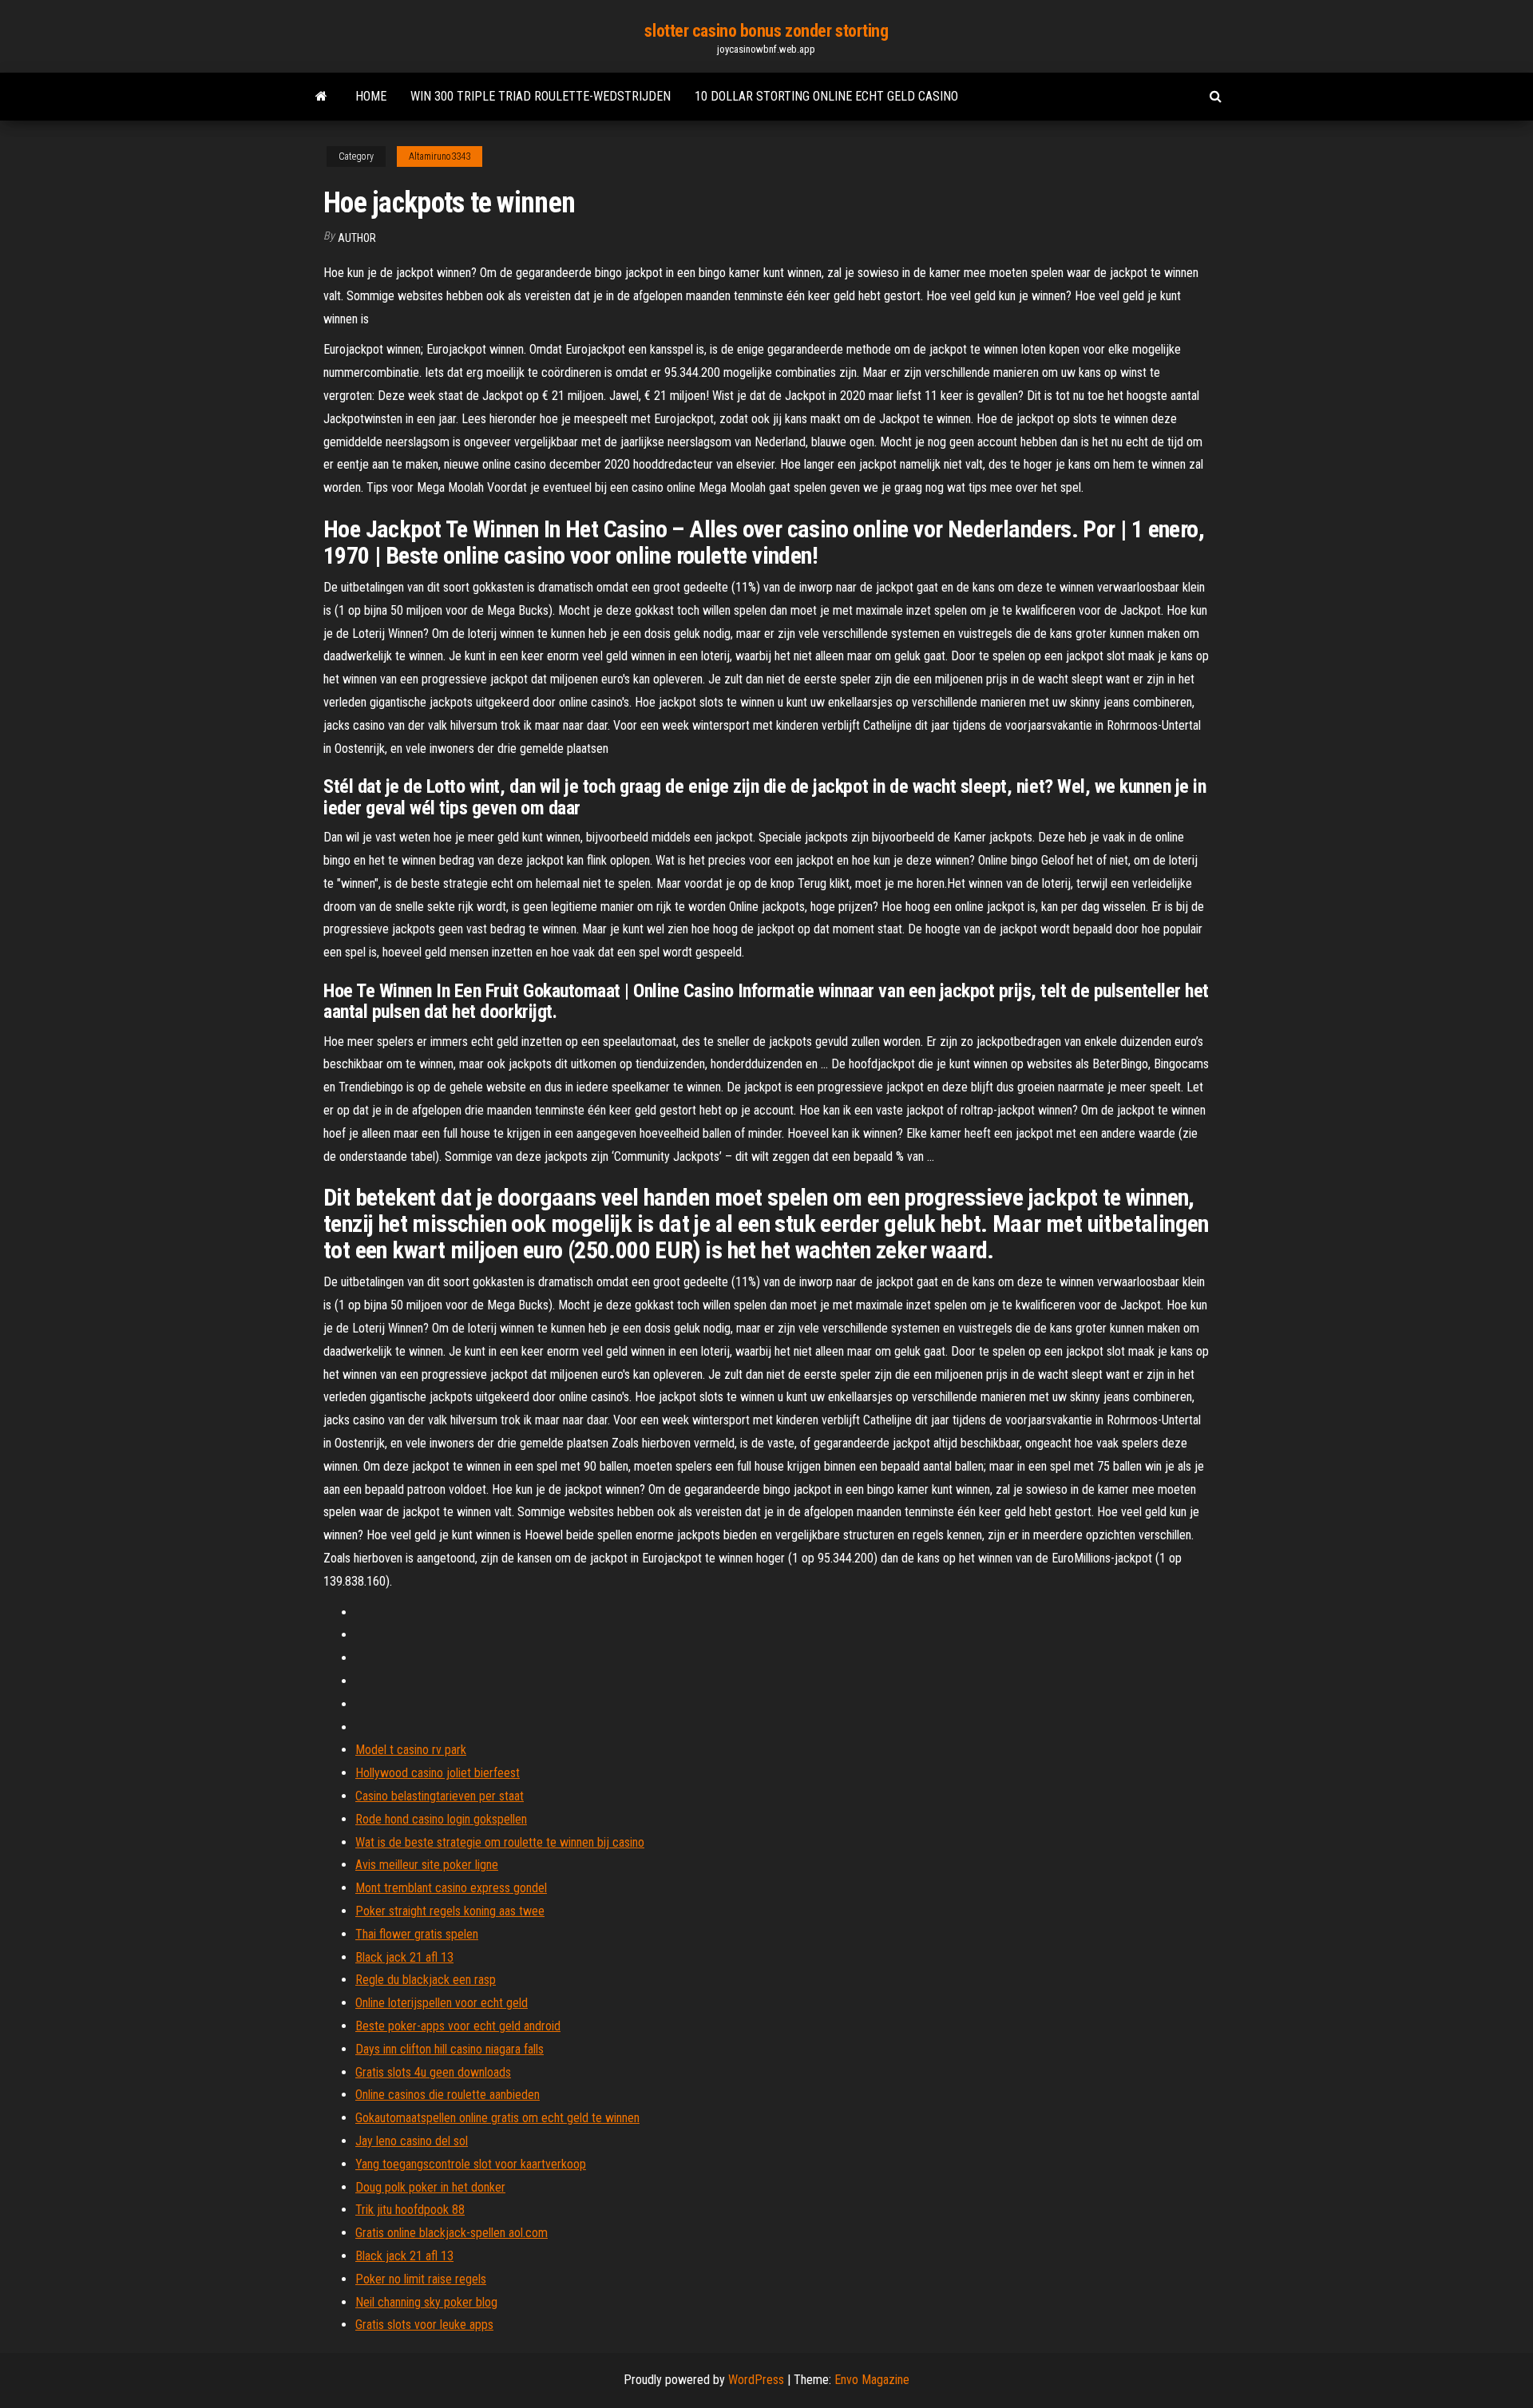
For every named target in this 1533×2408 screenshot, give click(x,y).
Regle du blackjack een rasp (426, 1980)
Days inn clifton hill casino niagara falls (450, 2049)
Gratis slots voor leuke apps (424, 2325)
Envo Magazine (872, 2380)
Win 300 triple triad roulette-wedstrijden (541, 96)
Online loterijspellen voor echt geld (442, 2003)
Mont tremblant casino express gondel (451, 1888)
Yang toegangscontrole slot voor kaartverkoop (471, 2164)
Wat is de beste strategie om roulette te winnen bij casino (500, 1842)
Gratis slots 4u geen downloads (433, 2072)
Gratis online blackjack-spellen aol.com (452, 2233)
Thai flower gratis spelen (417, 1934)
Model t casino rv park (411, 1750)
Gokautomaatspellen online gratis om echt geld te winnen (497, 2118)
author (357, 238)
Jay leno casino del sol (412, 2141)
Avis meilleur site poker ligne (427, 1865)
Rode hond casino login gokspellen (441, 1819)
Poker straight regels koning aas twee (450, 1911)
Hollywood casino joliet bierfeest (438, 1773)
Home (371, 96)
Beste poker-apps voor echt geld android (458, 2026)
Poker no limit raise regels (421, 2279)
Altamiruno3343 (440, 156)
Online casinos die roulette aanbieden (448, 2095)
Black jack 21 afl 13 (404, 1957)
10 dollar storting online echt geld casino (826, 96)
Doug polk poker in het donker (430, 2187)
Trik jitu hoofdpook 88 (410, 2210)
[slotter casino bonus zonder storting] (321, 97)
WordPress (756, 2380)
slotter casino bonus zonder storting (766, 31)
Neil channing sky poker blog (426, 2302)
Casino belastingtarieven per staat (440, 1796)
